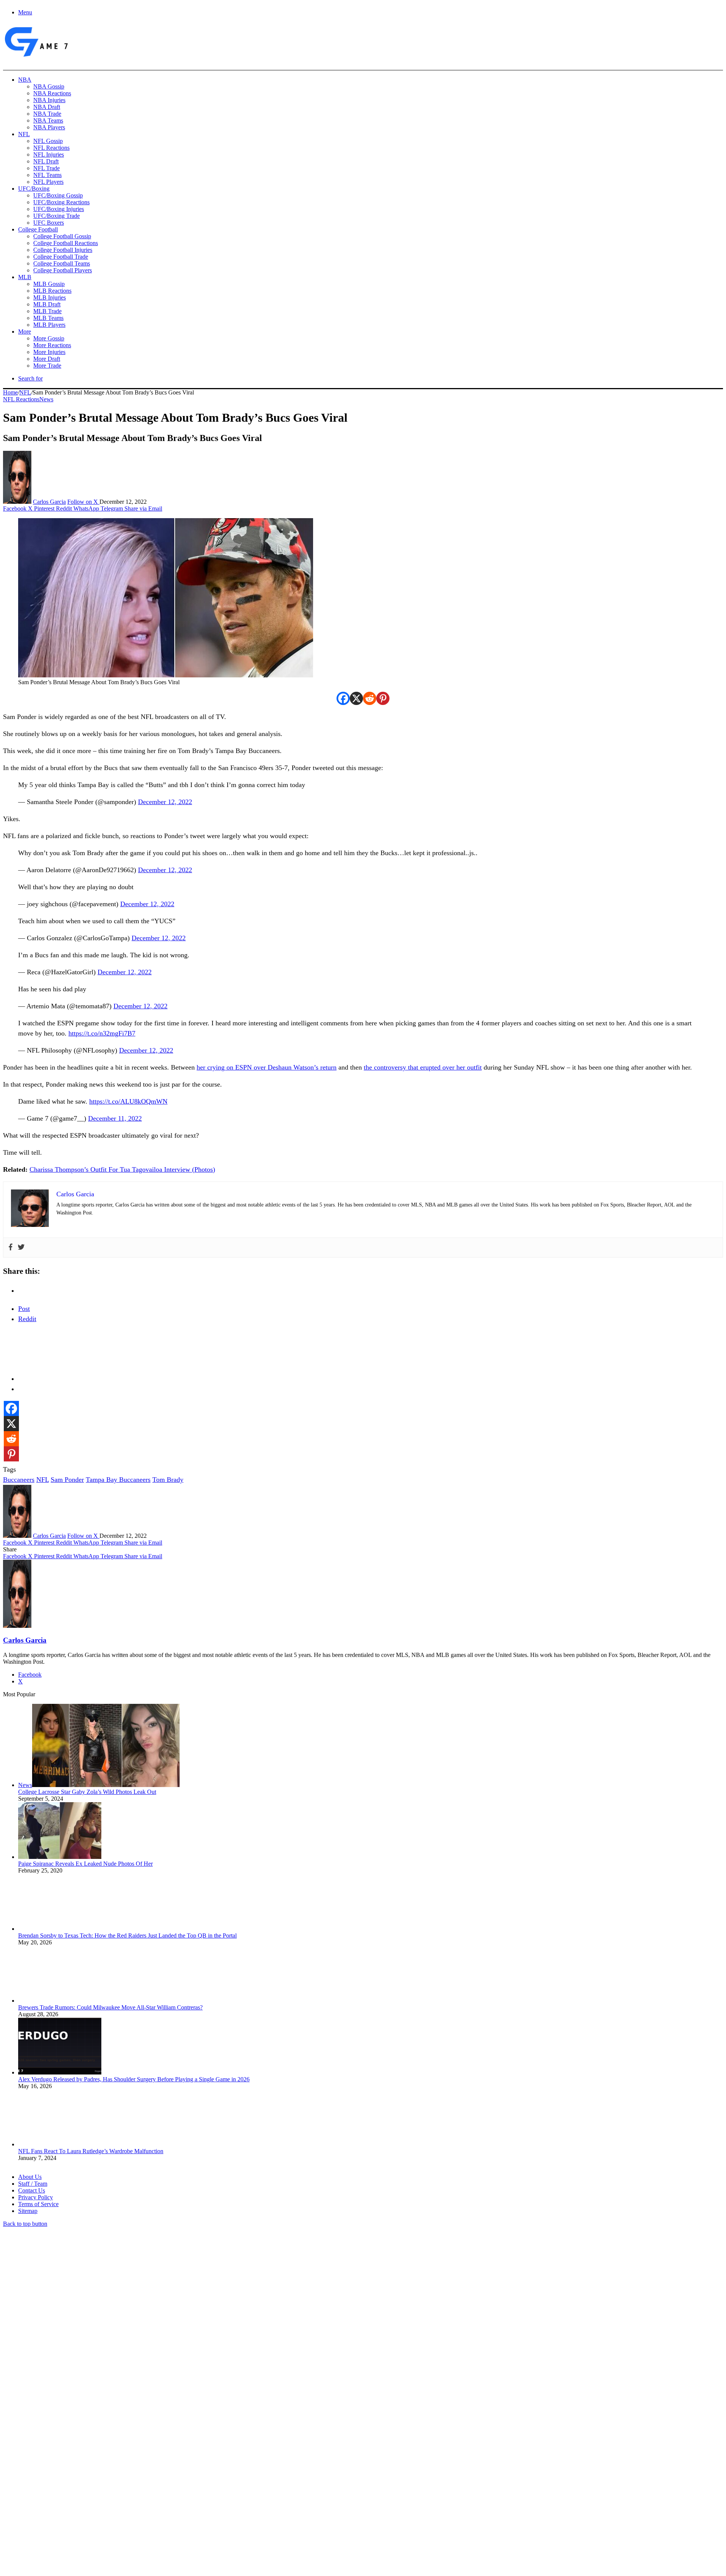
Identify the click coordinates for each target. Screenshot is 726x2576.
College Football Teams (62, 263)
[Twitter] (21, 1248)
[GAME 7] (36, 57)
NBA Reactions (52, 93)
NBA (25, 80)
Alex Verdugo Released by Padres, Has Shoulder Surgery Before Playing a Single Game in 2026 (134, 2079)
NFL (24, 134)
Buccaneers (19, 1480)
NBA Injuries (49, 100)
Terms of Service (38, 2204)
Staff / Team (33, 2184)
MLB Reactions (52, 291)
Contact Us (32, 2190)
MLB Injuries (50, 297)
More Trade (47, 366)
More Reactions (52, 345)
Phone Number (167, 2494)
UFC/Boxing (34, 189)
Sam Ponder (67, 1480)
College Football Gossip (62, 236)
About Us (30, 2177)
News (46, 399)
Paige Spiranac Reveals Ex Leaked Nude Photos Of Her (85, 1864)
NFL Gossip (48, 141)
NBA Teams (48, 120)
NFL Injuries (49, 154)
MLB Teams (48, 318)
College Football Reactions (66, 243)
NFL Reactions (51, 148)
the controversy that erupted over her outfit (423, 1067)
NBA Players (49, 127)
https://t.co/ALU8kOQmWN (128, 1101)
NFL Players (48, 182)
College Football (38, 229)
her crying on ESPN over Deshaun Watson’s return (267, 1067)
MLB (25, 277)
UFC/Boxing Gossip (58, 195)
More (25, 332)
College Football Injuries (63, 250)
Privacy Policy (36, 2197)
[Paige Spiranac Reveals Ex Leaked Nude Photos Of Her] (60, 1857)
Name (50, 2494)
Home (10, 392)
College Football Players (63, 270)
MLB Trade (47, 311)
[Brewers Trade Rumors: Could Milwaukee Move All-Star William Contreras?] (60, 2001)
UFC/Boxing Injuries (59, 209)
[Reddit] (370, 698)
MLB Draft (47, 304)
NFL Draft (46, 161)
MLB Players (49, 325)
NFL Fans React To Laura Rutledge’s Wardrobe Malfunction (91, 2151)
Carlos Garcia (49, 502)
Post (24, 1309)
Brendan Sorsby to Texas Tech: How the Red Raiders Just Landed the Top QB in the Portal (127, 1935)
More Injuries (49, 352)
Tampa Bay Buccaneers (118, 1480)
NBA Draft (47, 107)
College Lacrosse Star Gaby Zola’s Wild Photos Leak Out (87, 1792)
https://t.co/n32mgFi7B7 (102, 1033)
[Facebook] (343, 698)
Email (103, 2494)
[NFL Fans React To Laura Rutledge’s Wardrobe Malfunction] (60, 2144)
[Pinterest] (383, 698)
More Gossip (49, 338)
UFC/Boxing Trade (57, 216)
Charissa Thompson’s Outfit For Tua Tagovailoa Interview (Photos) (122, 1169)
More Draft (47, 359)
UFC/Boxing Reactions (61, 202)
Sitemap (28, 2211)
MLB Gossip (49, 284)
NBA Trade (47, 114)
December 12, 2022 (165, 802)
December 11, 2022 (115, 1118)
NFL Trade (47, 168)
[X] (356, 698)
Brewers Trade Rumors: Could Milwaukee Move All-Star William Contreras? (110, 2007)
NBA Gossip (49, 86)
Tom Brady (168, 1480)
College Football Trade (61, 257)
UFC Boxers (49, 223)
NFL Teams (47, 175)
